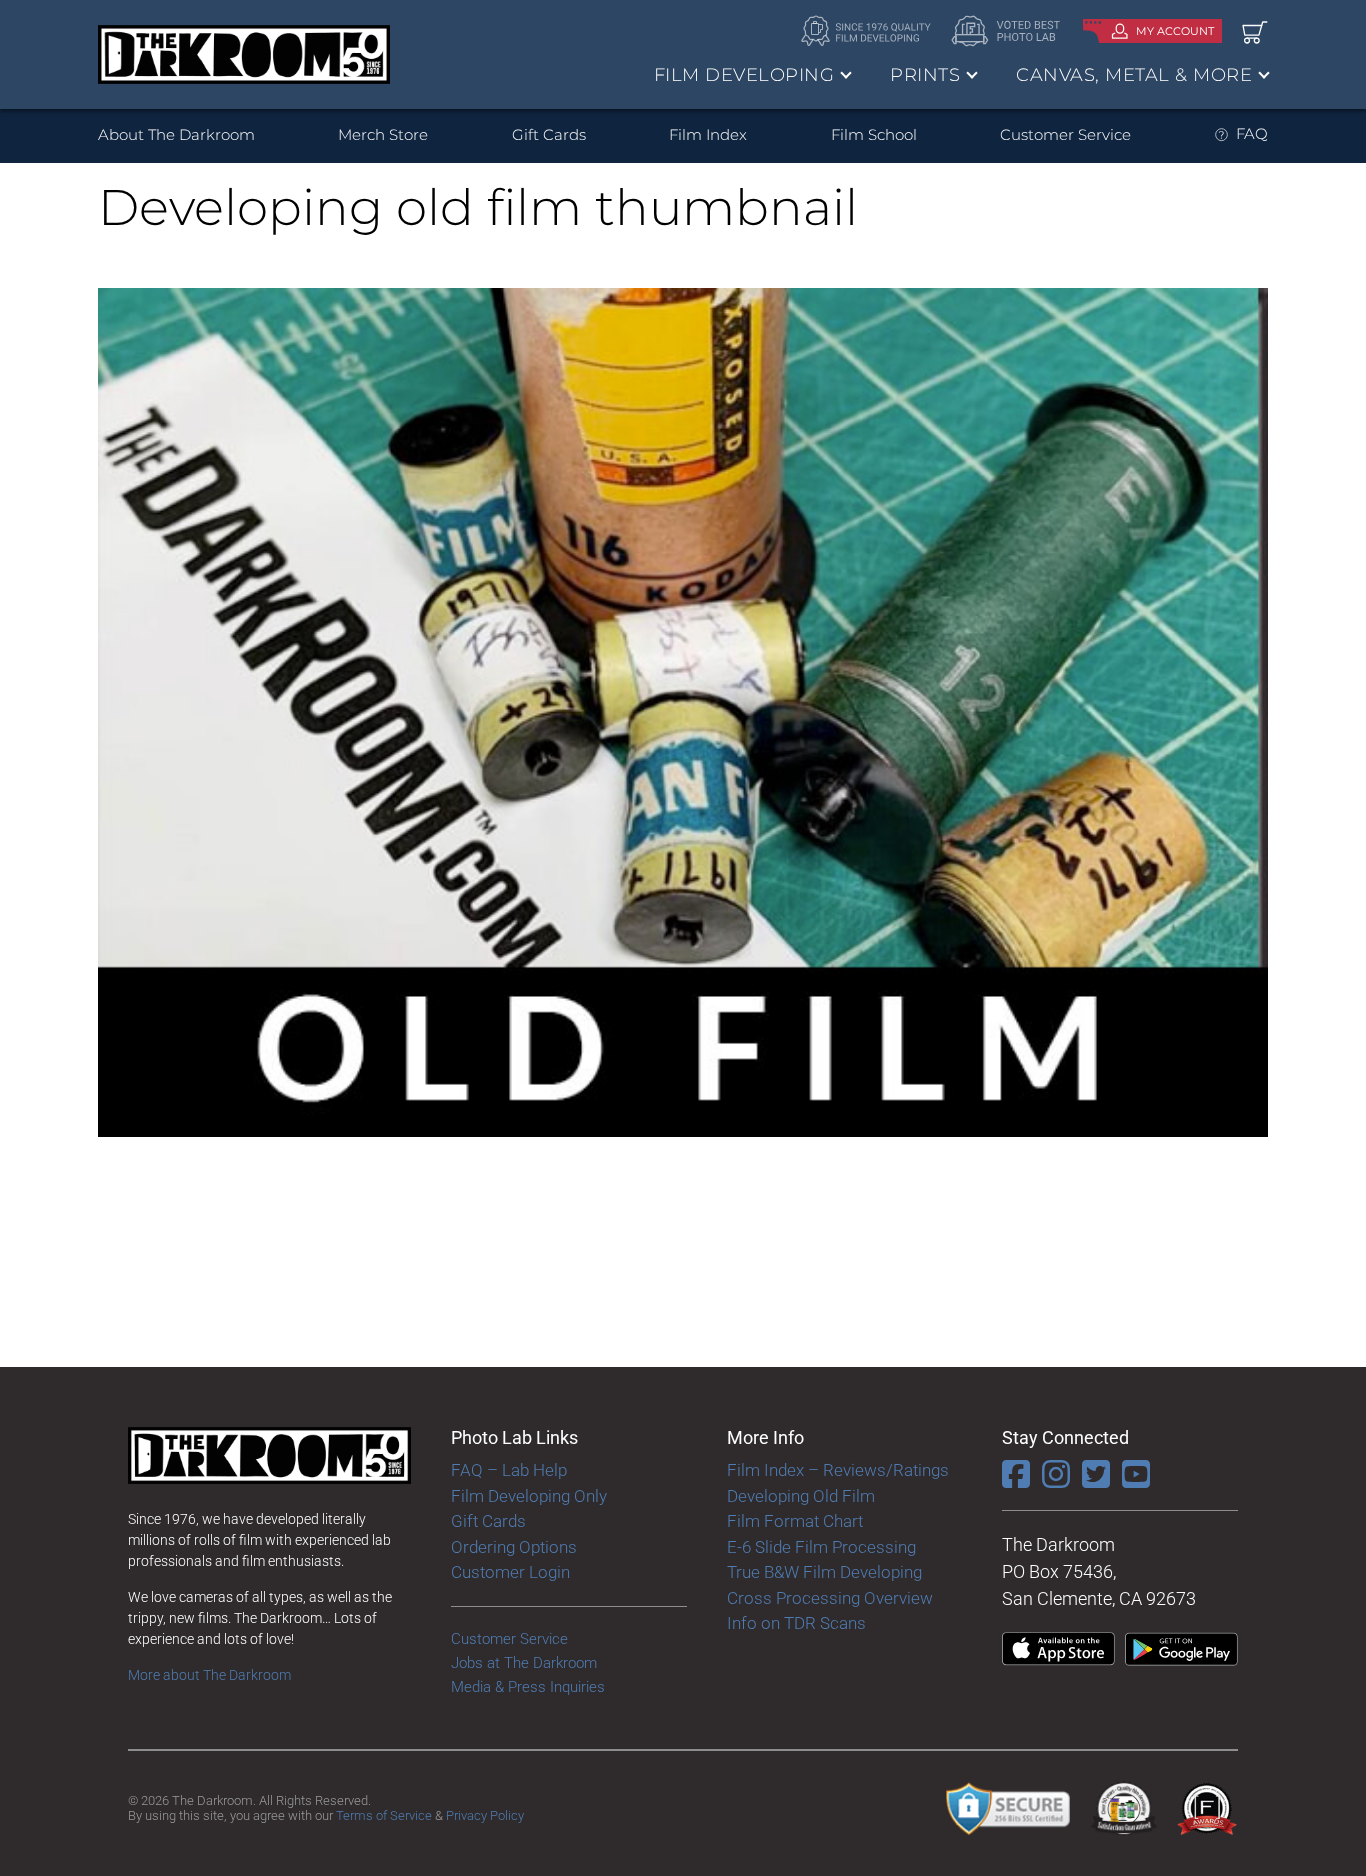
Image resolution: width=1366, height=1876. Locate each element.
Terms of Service (384, 1815)
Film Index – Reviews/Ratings (838, 1470)
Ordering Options (514, 1547)
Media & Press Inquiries (528, 1687)
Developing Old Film (801, 1496)
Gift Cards (549, 134)
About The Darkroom (176, 134)
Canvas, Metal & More (1134, 75)
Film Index (708, 134)
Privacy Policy (485, 1815)
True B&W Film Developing (824, 1572)
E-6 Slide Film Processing (821, 1547)
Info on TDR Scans (796, 1623)
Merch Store (383, 134)
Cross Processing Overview (830, 1598)
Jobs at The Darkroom (524, 1663)
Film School (874, 134)
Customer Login (510, 1572)
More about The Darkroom (209, 1675)
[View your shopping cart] (1255, 31)
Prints (925, 75)
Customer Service (1065, 134)
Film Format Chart (795, 1521)
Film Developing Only (529, 1496)
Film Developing (744, 75)
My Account (1175, 31)
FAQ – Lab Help (509, 1470)
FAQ (1252, 133)
